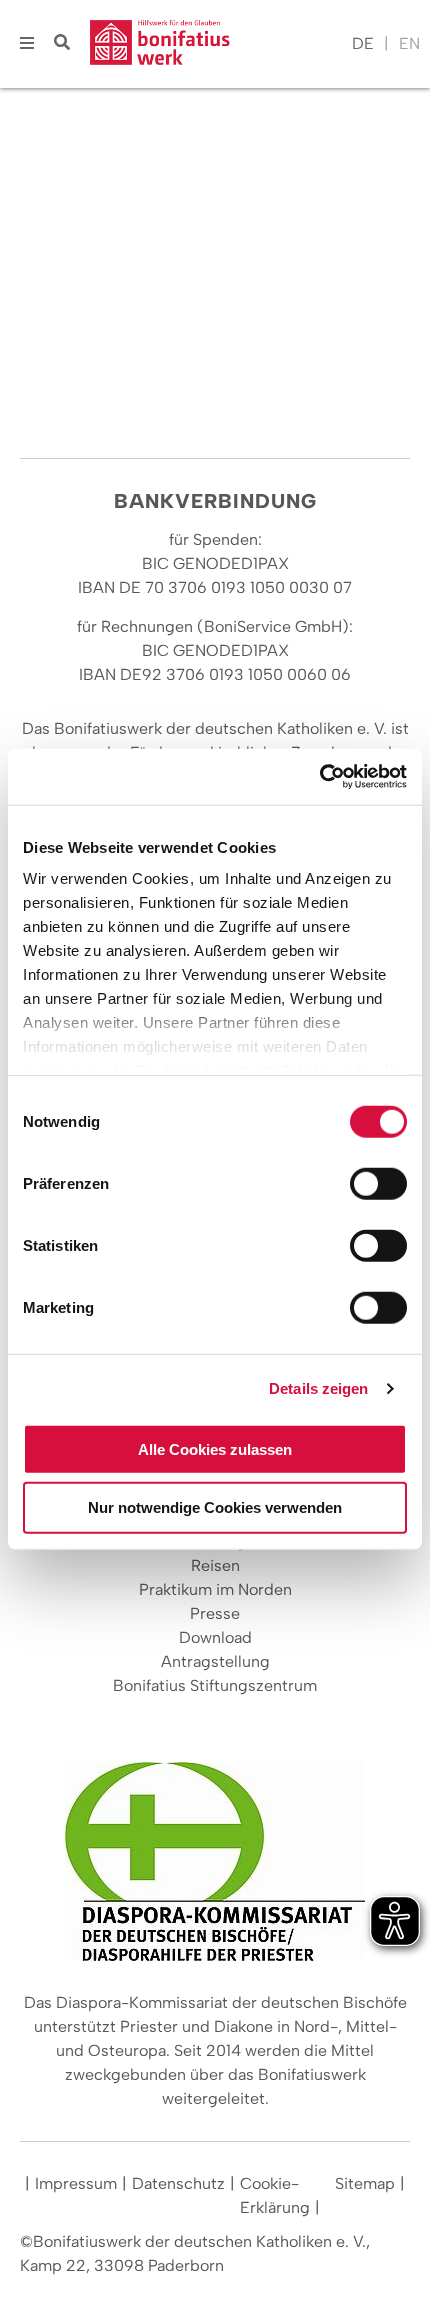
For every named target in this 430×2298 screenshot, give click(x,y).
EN (409, 43)
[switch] (378, 1183)
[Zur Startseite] (216, 44)
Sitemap (365, 2183)
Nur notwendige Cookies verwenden (215, 1507)
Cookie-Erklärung (275, 2195)
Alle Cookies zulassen (215, 1448)
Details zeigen (318, 1388)
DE (363, 43)
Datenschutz (178, 2183)
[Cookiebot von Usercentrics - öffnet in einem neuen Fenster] (319, 777)
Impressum (76, 2183)
